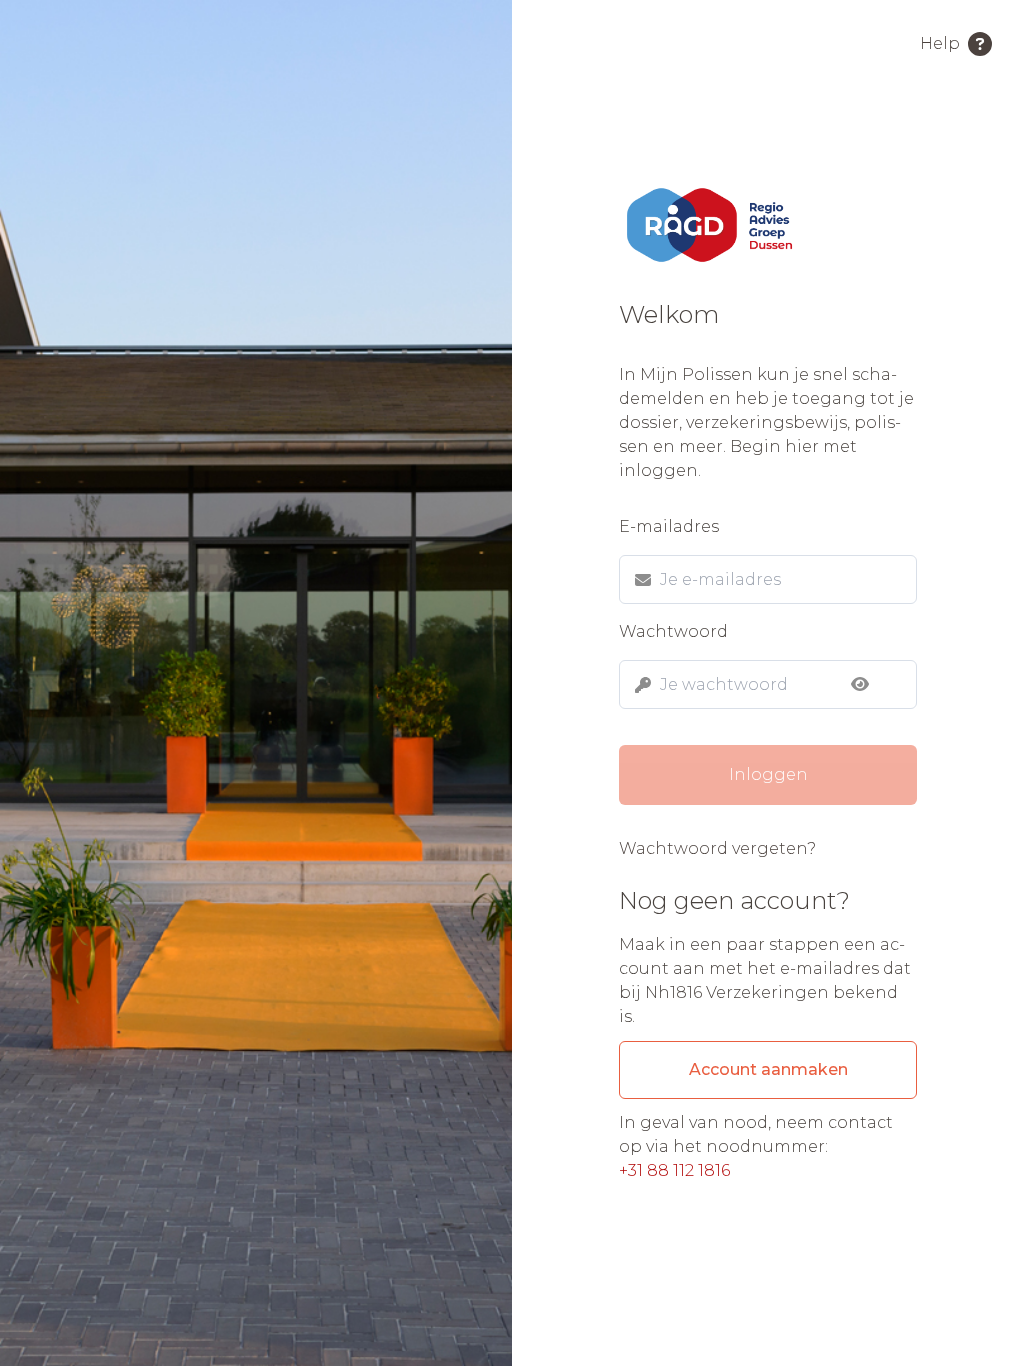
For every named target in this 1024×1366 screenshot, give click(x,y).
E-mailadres (669, 526)
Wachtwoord (673, 631)
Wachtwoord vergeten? (717, 848)
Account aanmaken (768, 1069)
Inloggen (768, 774)
